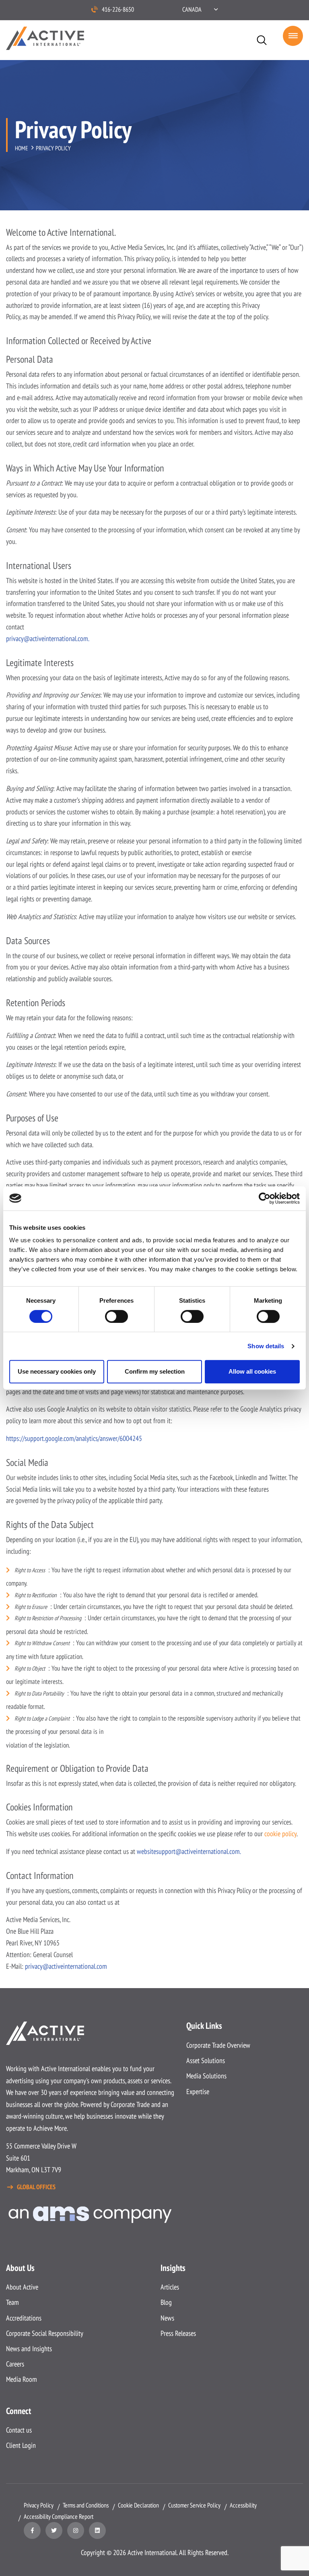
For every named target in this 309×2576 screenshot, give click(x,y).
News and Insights (29, 2349)
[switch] (116, 1316)
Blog (166, 2302)
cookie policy (280, 1834)
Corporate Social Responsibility (45, 2333)
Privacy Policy (39, 2505)
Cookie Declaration (138, 2505)
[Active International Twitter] (54, 2530)
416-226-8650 (118, 9)
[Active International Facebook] (32, 2530)
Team (12, 2302)
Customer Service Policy (194, 2505)
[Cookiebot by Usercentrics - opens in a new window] (265, 1198)
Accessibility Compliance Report (59, 2516)
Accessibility (243, 2505)
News (167, 2318)
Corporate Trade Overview (218, 2045)
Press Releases (178, 2333)
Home (21, 148)
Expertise (198, 2091)
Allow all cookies (252, 1371)
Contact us (19, 2430)
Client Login (21, 2445)
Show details (266, 1346)
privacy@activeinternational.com (66, 1966)
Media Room (22, 2379)
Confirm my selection (155, 1371)
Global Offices (36, 2187)
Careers (15, 2364)
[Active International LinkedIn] (97, 2530)
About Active (22, 2287)
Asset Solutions (206, 2060)
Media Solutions (206, 2076)
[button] (200, 9)
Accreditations (24, 2318)
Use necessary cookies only (57, 1371)
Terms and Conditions (86, 2505)
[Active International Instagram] (76, 2530)
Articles (170, 2287)
